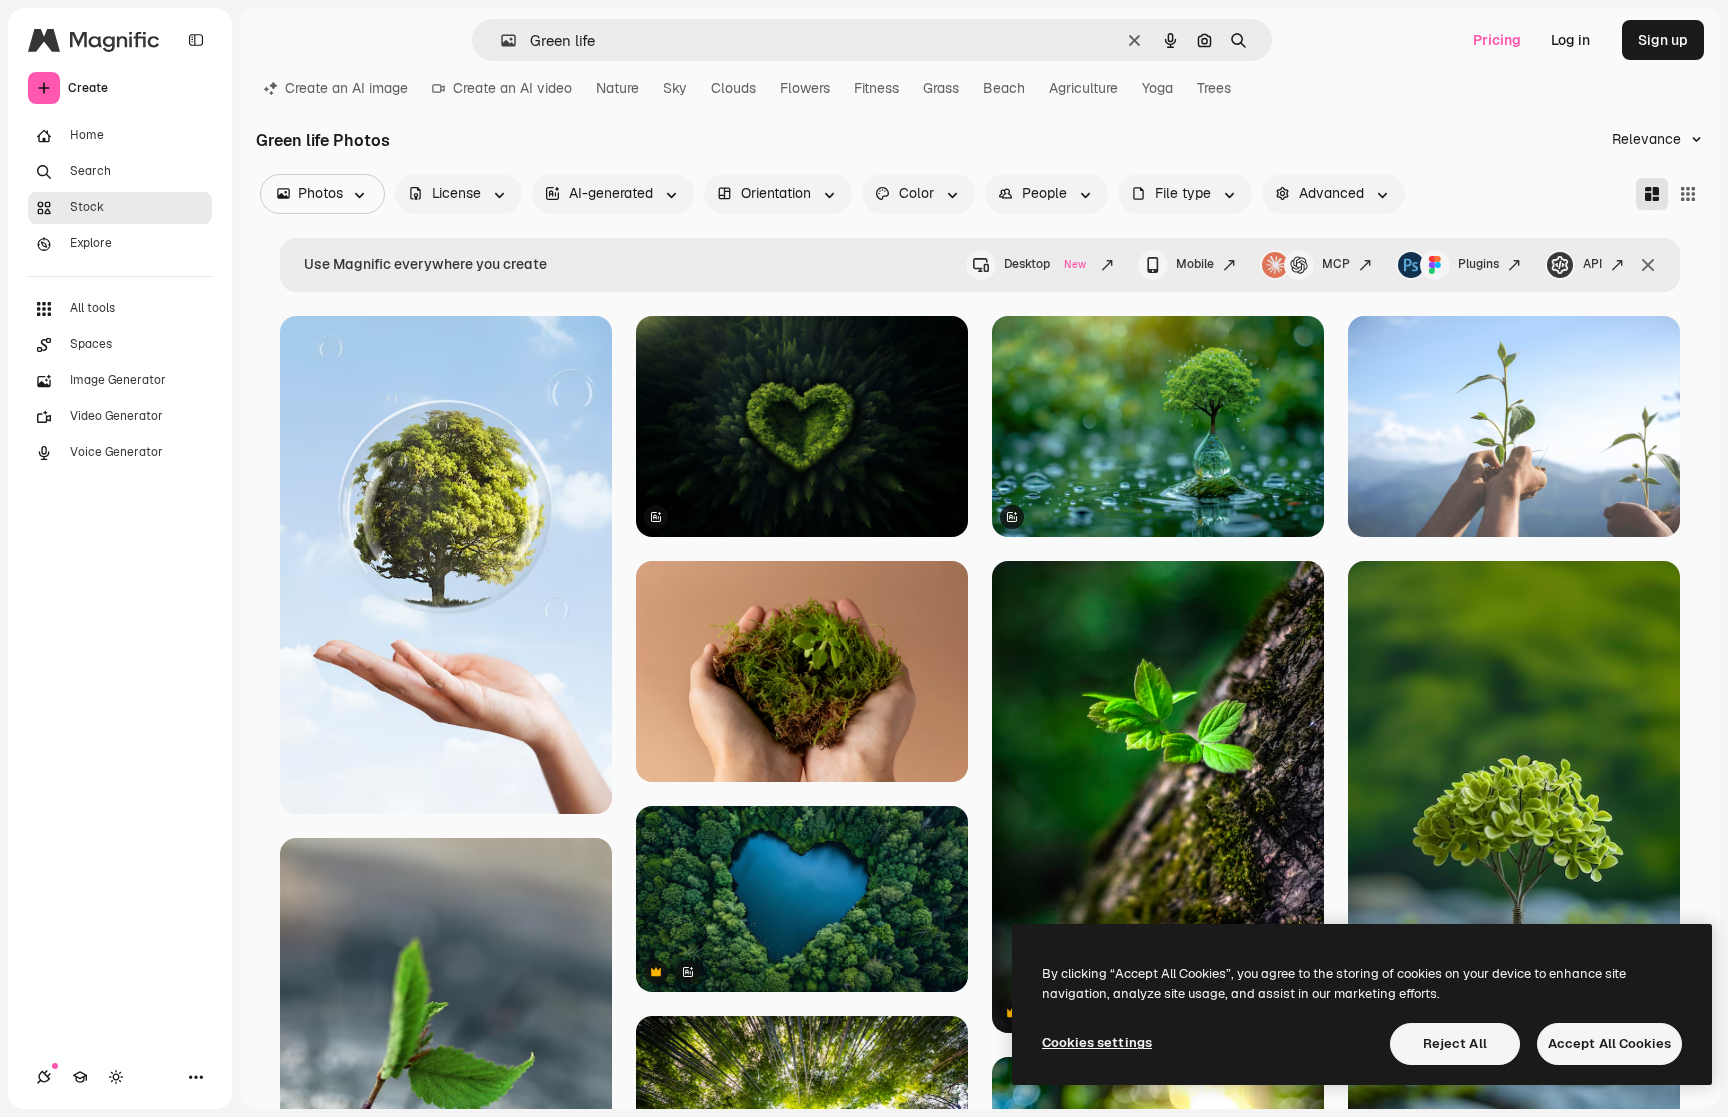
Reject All (1455, 1043)
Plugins (1478, 264)
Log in (1570, 40)
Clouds (733, 88)
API (1592, 264)
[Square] (1688, 194)
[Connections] (44, 1077)
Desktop (1045, 264)
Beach (1004, 88)
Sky (675, 88)
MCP (1336, 264)
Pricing (1497, 40)
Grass (941, 88)
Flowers (805, 88)
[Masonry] (1652, 194)
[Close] (1648, 265)
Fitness (876, 88)
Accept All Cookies (1609, 1043)
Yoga (1157, 88)
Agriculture (1083, 88)
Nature (617, 88)
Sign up (1663, 40)
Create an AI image (346, 88)
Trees (1214, 88)
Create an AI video (512, 88)
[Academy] (80, 1077)
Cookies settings (1097, 1042)
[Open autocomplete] (500, 40)
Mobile (1195, 264)
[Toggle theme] (116, 1077)
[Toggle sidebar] (196, 40)
